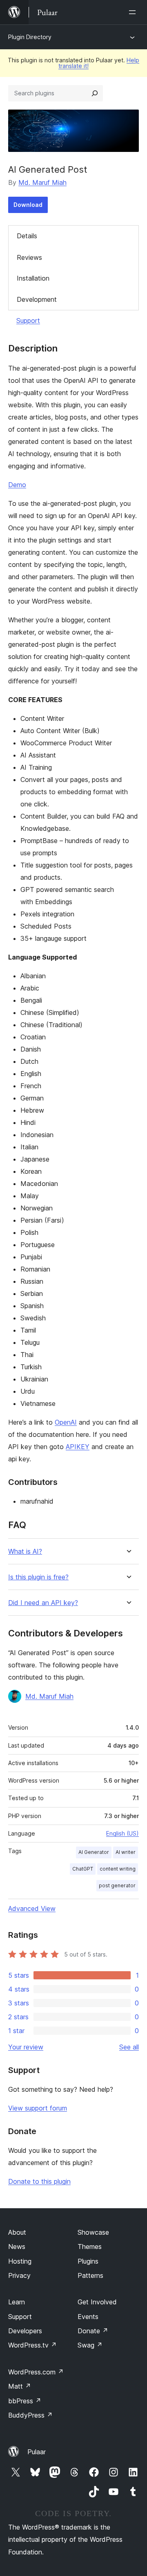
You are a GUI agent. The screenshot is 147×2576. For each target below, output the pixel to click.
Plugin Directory (30, 37)
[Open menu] (134, 12)
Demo (17, 485)
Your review (26, 2047)
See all (129, 2047)
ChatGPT (83, 1869)
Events (88, 2317)
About (17, 2232)
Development (37, 299)
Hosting (20, 2261)
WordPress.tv (32, 2345)
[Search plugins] (95, 93)
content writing (118, 1869)
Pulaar (37, 2452)
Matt (20, 2386)
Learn (17, 2302)
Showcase (93, 2232)
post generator (117, 1885)
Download (28, 205)
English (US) (122, 1833)
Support (28, 321)
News (17, 2247)
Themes (90, 2247)
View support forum (38, 2108)
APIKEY (78, 1447)
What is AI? (25, 1552)
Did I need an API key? (43, 1603)
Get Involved (97, 2302)
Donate (93, 2331)
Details (27, 236)
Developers (25, 2331)
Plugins (88, 2261)
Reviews (29, 257)
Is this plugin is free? (38, 1577)
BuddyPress (30, 2415)
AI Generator (94, 1852)
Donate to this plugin (39, 2181)
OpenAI (66, 1422)
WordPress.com (36, 2372)
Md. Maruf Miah (42, 182)
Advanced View (32, 1908)
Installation (33, 278)
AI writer (126, 1852)
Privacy (19, 2275)
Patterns (90, 2275)
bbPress (25, 2401)
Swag (90, 2345)
